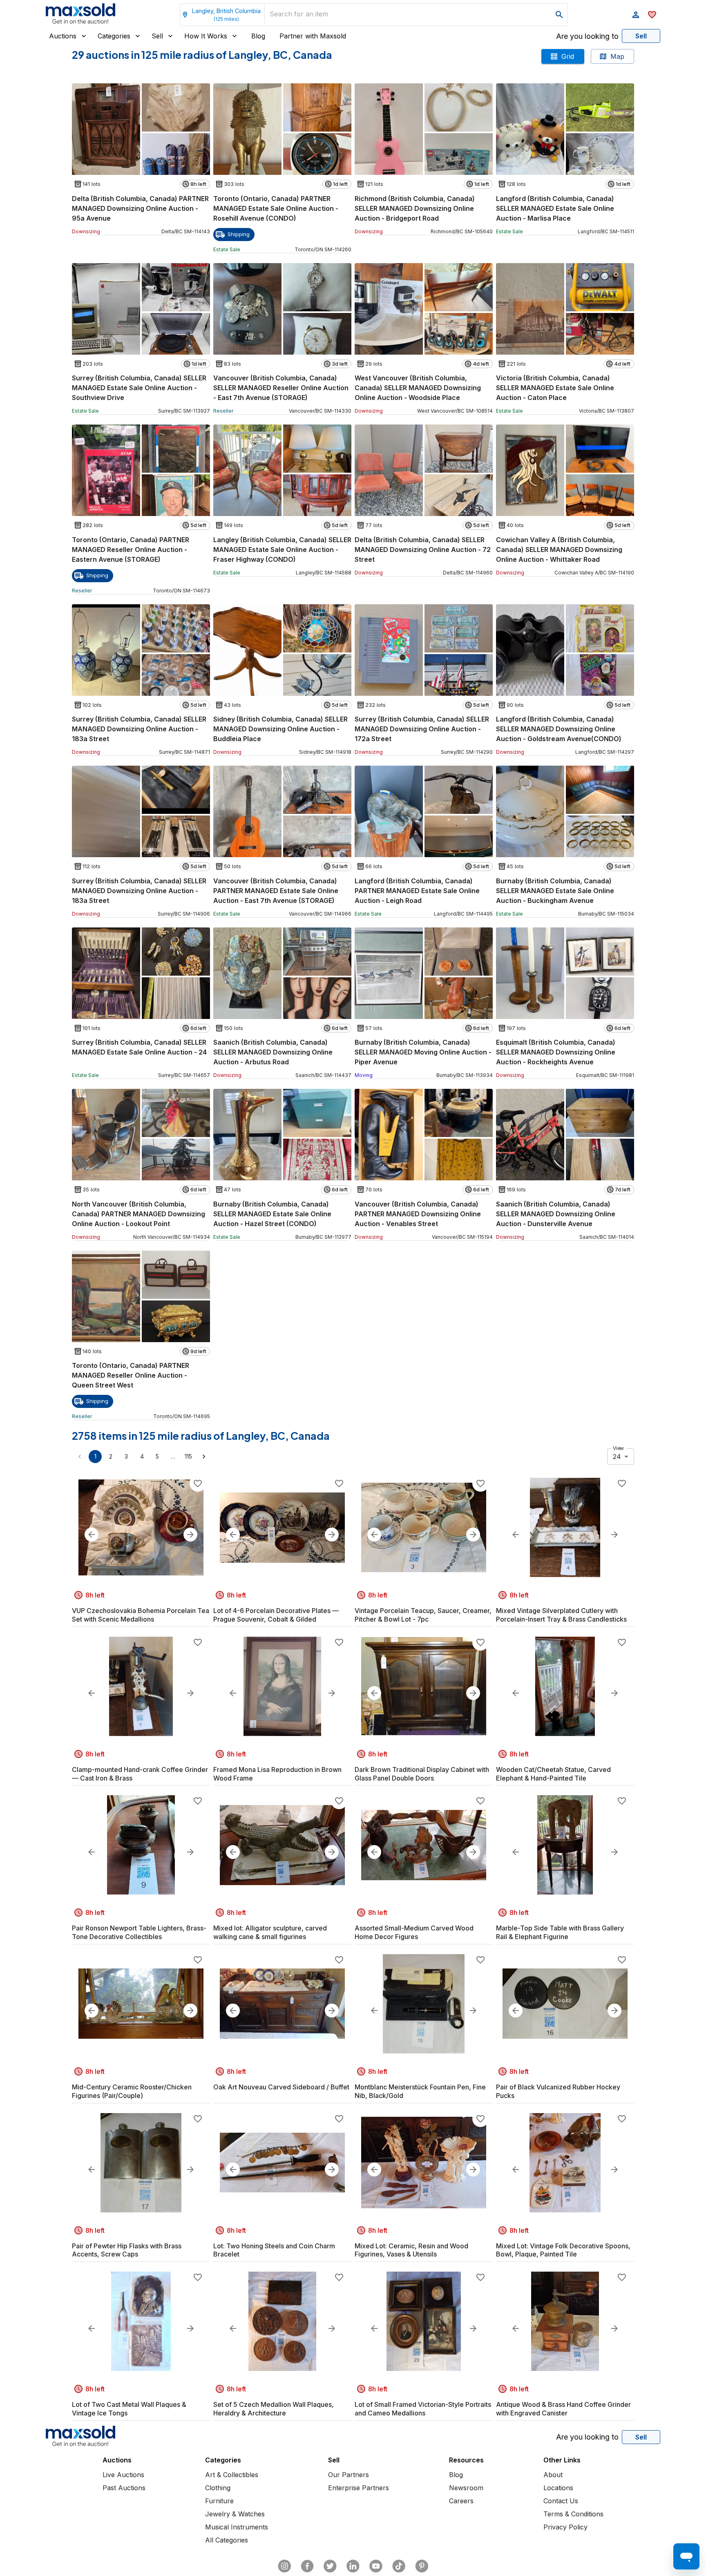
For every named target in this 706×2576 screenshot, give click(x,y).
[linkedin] (353, 2566)
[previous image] (92, 1535)
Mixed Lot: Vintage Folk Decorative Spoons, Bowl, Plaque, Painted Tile (563, 2250)
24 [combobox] (617, 1457)
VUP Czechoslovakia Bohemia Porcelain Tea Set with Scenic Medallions (141, 1615)
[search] (559, 15)
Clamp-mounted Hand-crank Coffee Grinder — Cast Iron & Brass (140, 1774)
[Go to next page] (204, 1457)
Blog (258, 36)
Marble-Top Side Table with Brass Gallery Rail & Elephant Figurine (560, 1932)
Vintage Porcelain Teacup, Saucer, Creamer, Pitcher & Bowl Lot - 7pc (423, 1615)
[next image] (190, 1535)
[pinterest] (422, 2566)
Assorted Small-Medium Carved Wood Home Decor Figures (414, 1932)
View (618, 1448)
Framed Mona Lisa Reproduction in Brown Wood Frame (277, 1774)
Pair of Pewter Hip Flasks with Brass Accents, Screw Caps (127, 2250)
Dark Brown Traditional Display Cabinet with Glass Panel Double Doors (422, 1774)
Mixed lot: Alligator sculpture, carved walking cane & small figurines (270, 1932)
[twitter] (330, 2566)
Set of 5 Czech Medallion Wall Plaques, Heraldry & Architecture (274, 2409)
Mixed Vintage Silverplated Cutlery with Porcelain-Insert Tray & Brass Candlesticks (561, 1615)
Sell (157, 36)
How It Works (206, 36)
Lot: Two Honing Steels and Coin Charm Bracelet (274, 2250)
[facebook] (307, 2566)
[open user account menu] (636, 15)
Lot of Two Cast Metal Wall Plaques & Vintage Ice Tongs (129, 2409)
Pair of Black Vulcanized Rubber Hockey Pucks (558, 2091)
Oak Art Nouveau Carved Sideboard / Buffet (281, 2087)
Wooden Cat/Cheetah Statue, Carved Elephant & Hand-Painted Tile (553, 1774)
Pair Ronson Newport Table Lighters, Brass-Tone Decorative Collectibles (139, 1932)
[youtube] (376, 2566)
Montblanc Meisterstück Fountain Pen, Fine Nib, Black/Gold (420, 2091)
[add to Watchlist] (198, 1483)
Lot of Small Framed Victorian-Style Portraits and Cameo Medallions (423, 2409)
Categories (114, 36)
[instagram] (284, 2566)
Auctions (63, 36)
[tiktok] (399, 2566)
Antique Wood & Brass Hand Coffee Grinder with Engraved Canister (563, 2409)
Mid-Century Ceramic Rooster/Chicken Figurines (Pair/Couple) (132, 2091)
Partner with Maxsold (313, 36)
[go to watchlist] (652, 15)
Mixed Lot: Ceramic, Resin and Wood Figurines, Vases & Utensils (411, 2250)
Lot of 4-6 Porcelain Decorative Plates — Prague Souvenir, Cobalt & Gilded (276, 1615)
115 (188, 1456)
